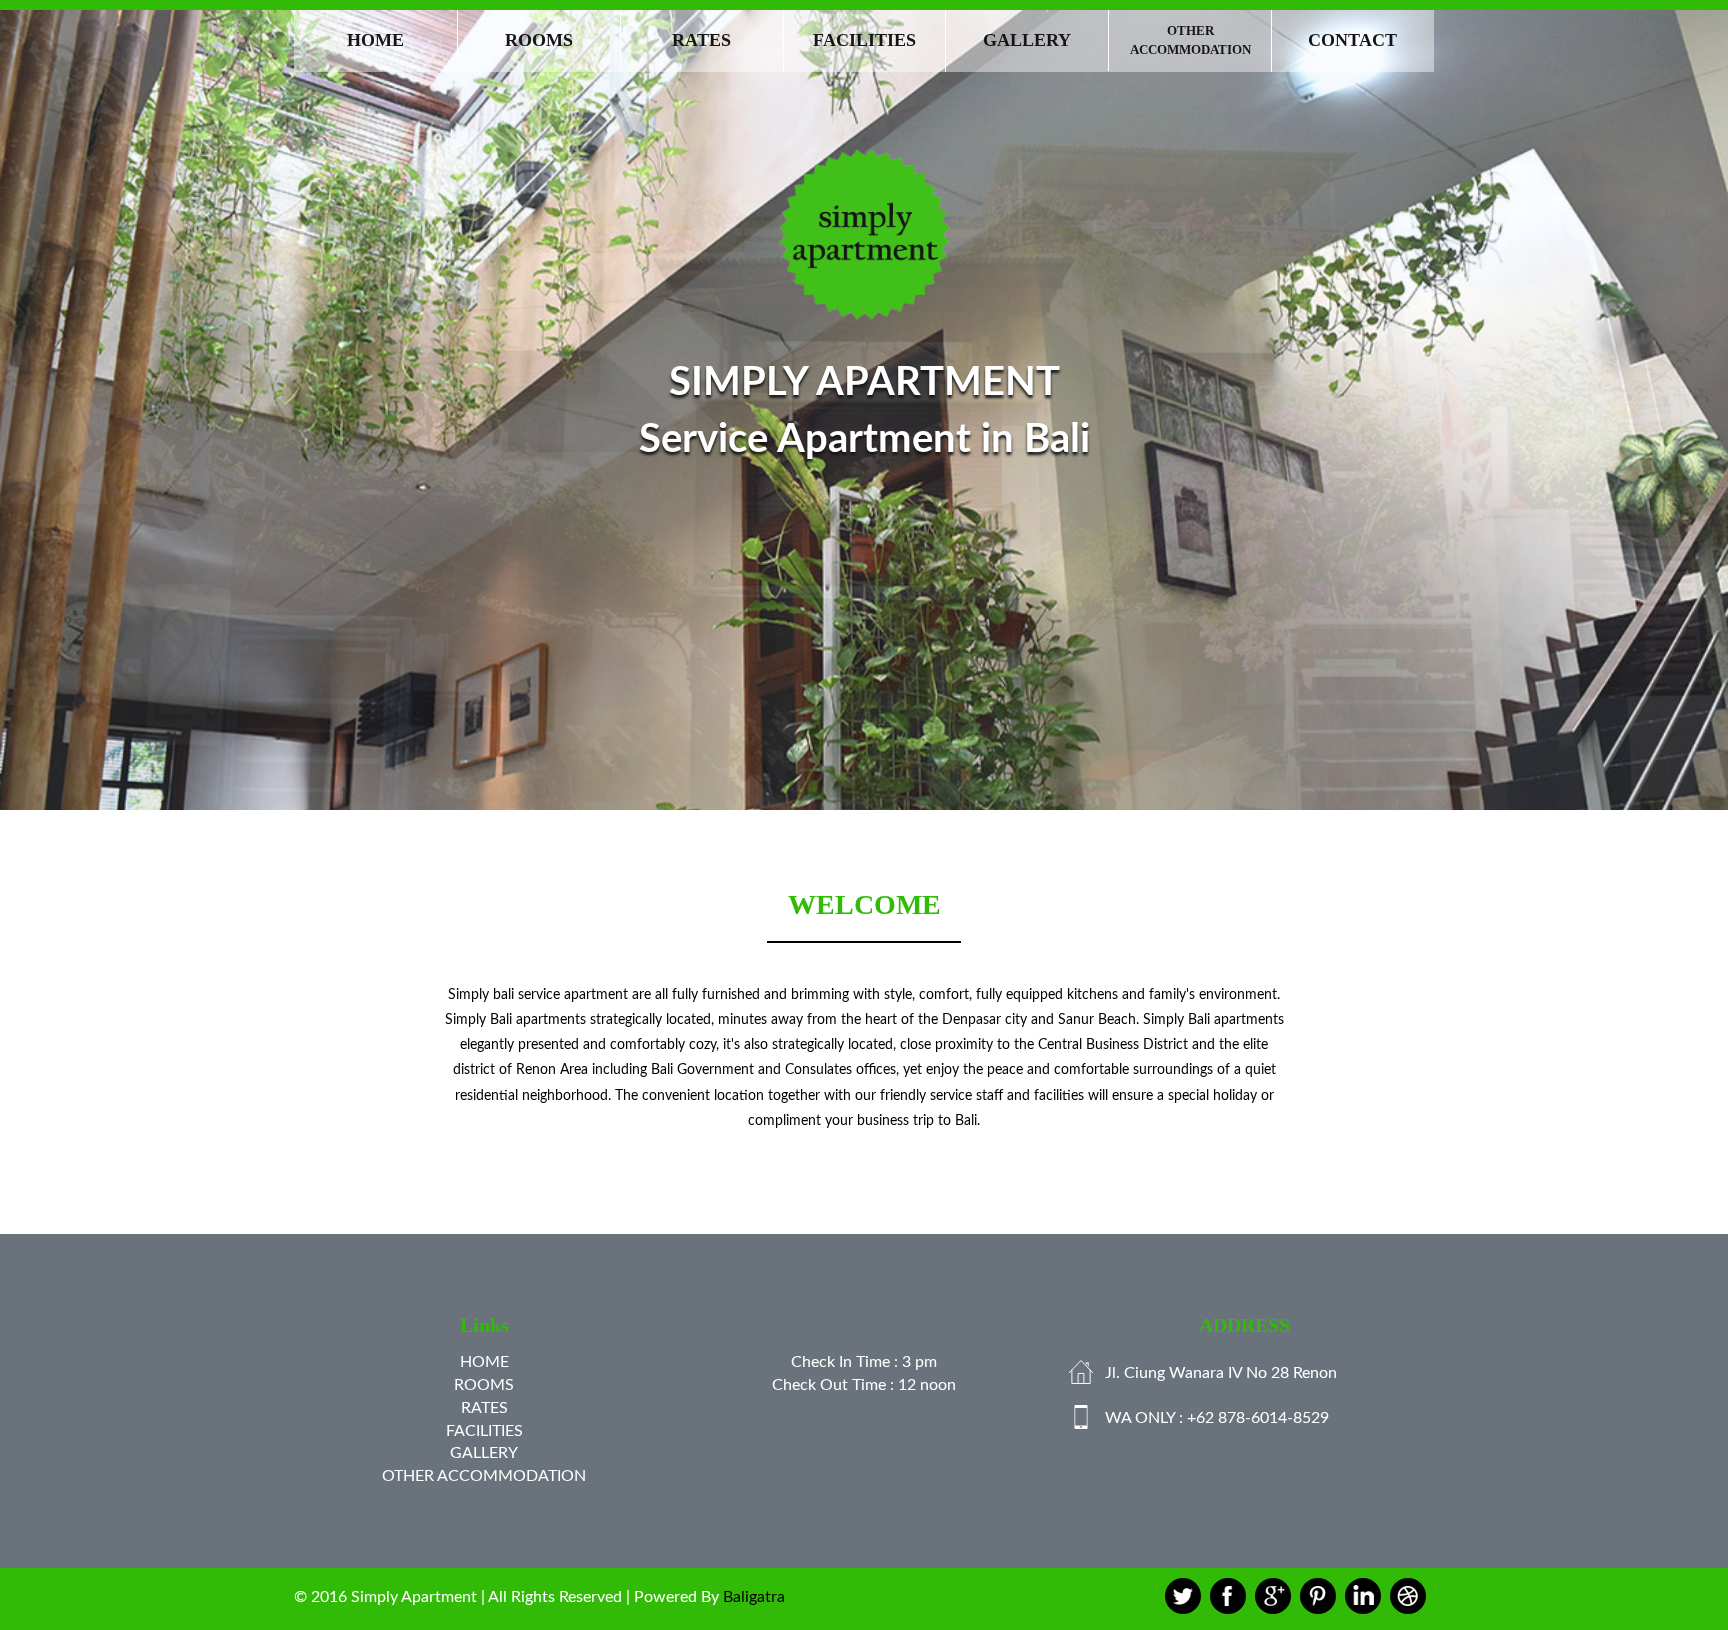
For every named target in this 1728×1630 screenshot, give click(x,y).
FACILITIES (864, 40)
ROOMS (539, 40)
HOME (375, 40)
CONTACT (1352, 40)
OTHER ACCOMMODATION (1190, 40)
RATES (701, 40)
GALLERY (1027, 40)
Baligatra (754, 1597)
